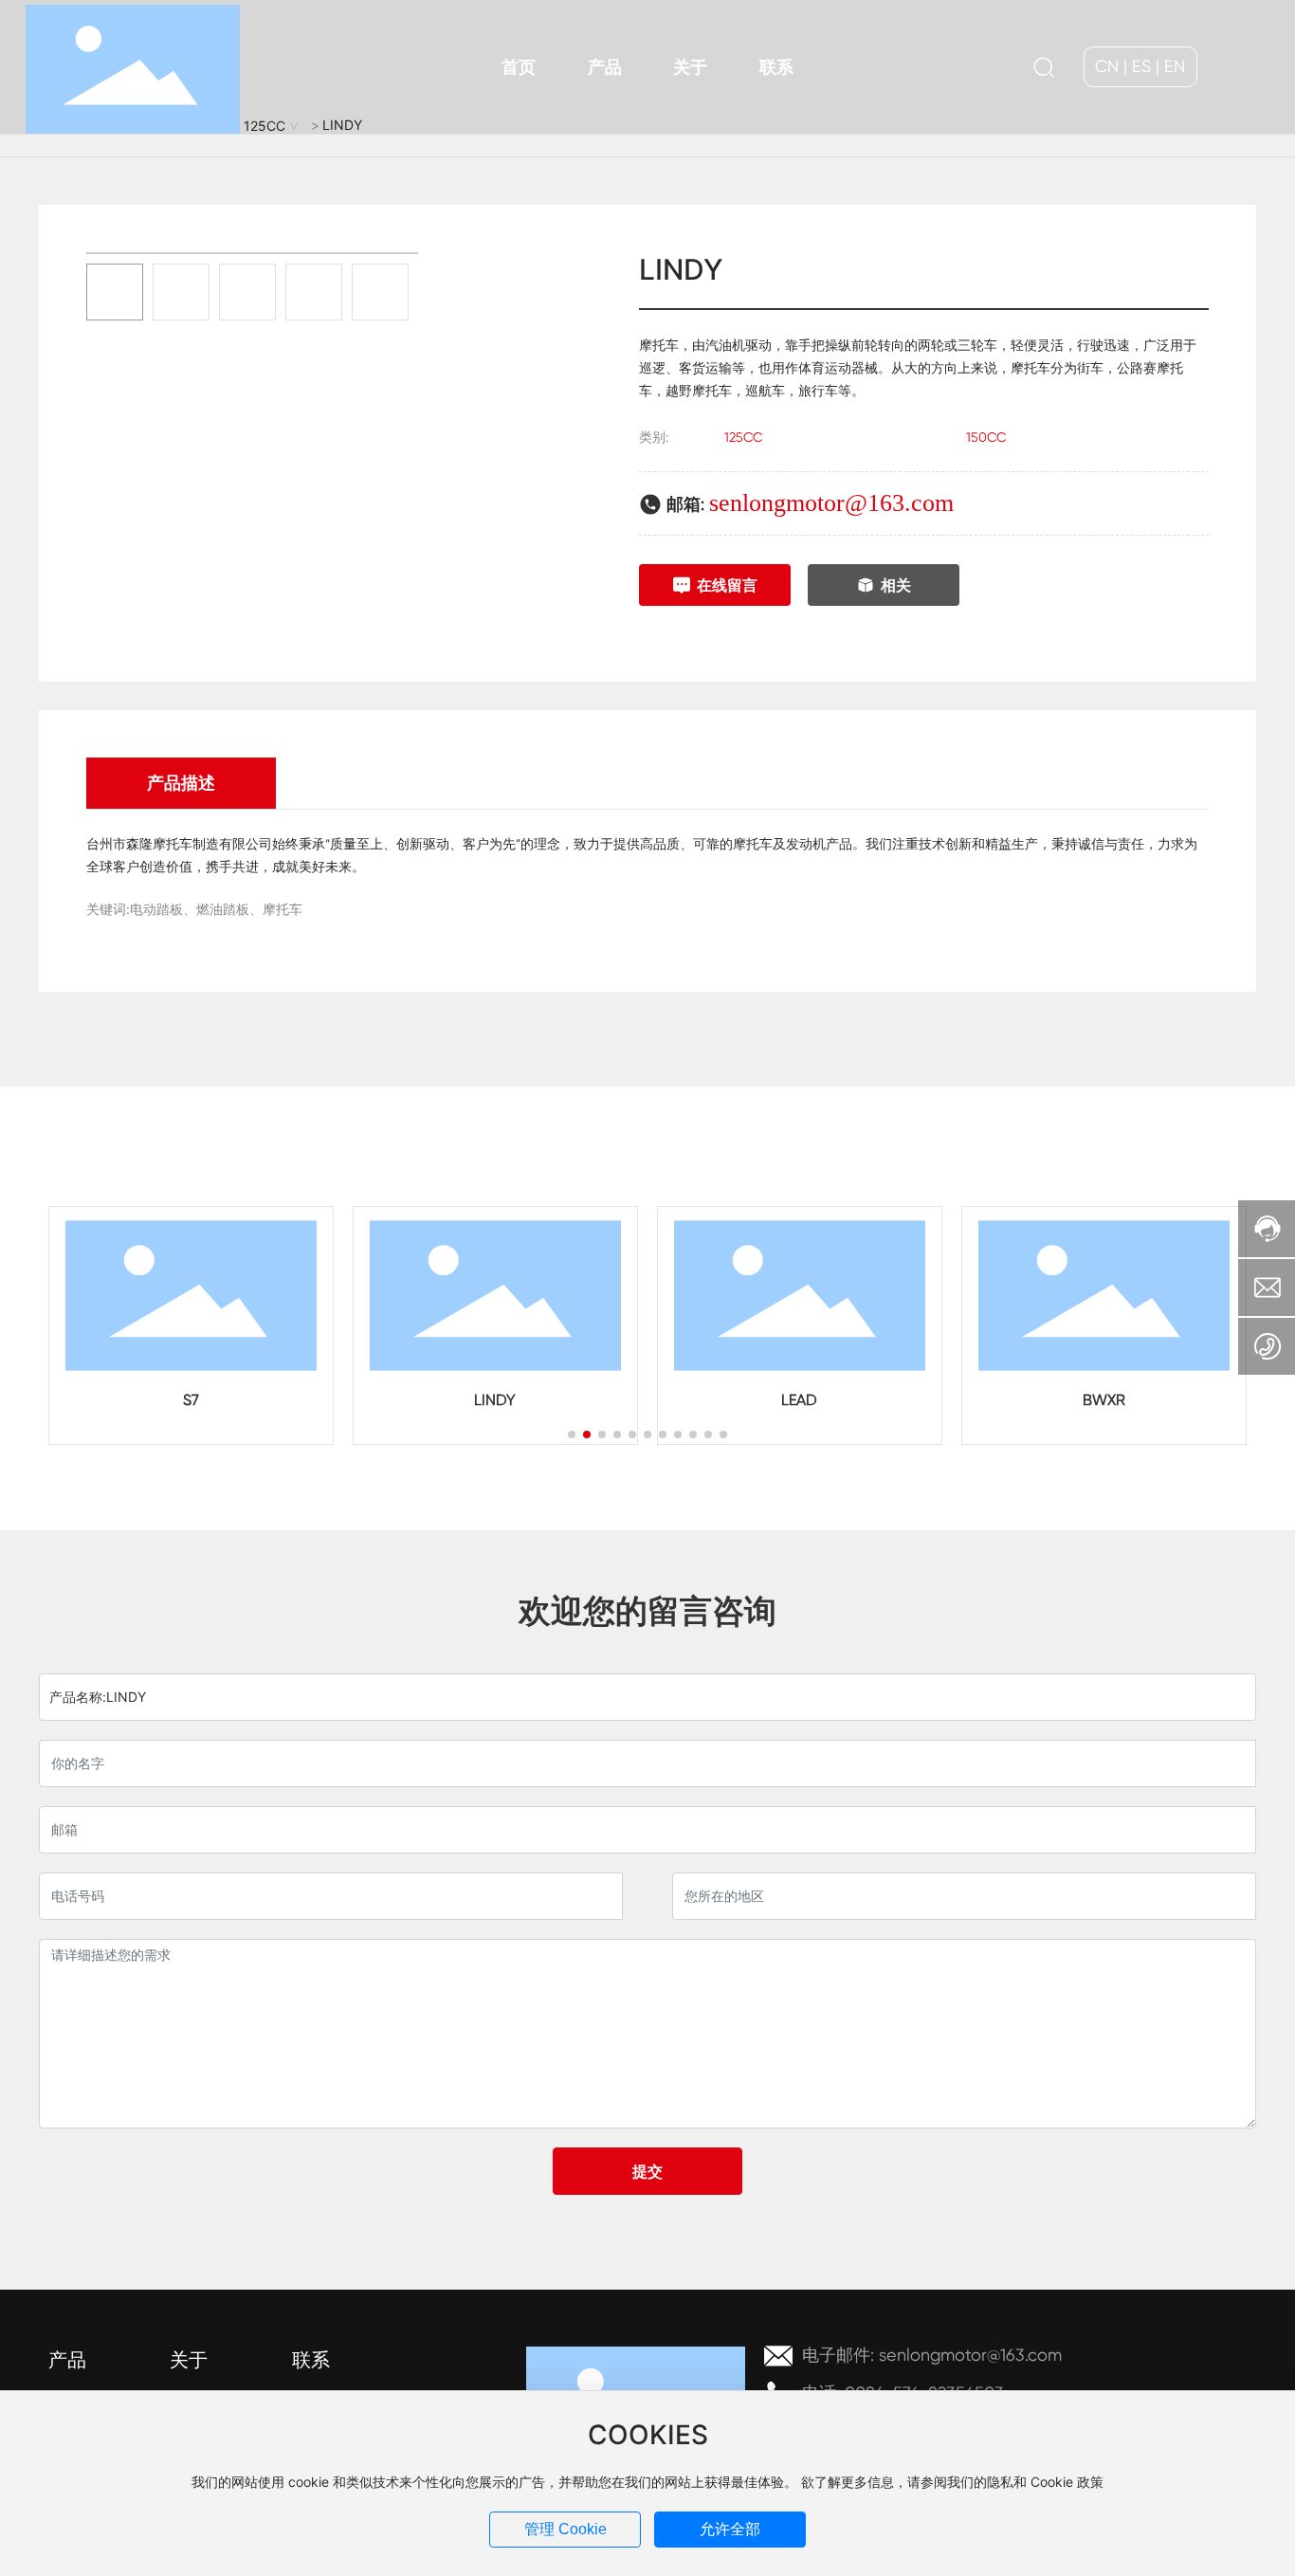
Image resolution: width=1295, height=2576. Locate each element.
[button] (572, 1434)
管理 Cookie (565, 2529)
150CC (986, 437)
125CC (743, 437)
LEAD (799, 1400)
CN (1107, 66)
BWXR (1104, 1400)
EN (1175, 66)
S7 (191, 1400)
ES (1141, 66)
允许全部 (730, 2529)
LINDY (495, 1400)
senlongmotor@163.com (831, 503)
